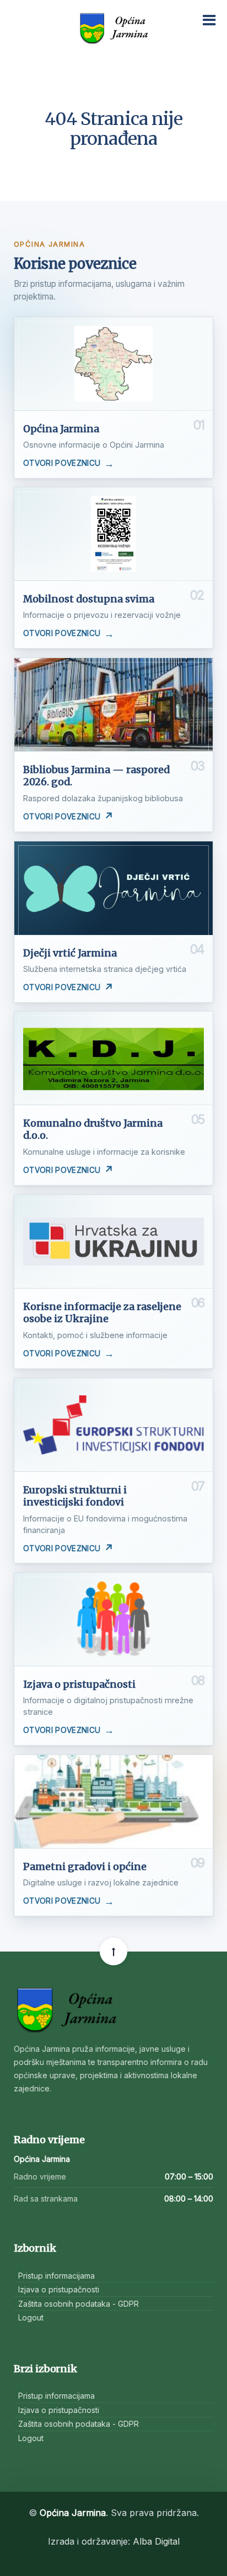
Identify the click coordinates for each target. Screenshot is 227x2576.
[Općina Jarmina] (114, 29)
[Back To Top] (113, 1952)
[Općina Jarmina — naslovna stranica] (66, 2010)
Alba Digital (156, 2541)
